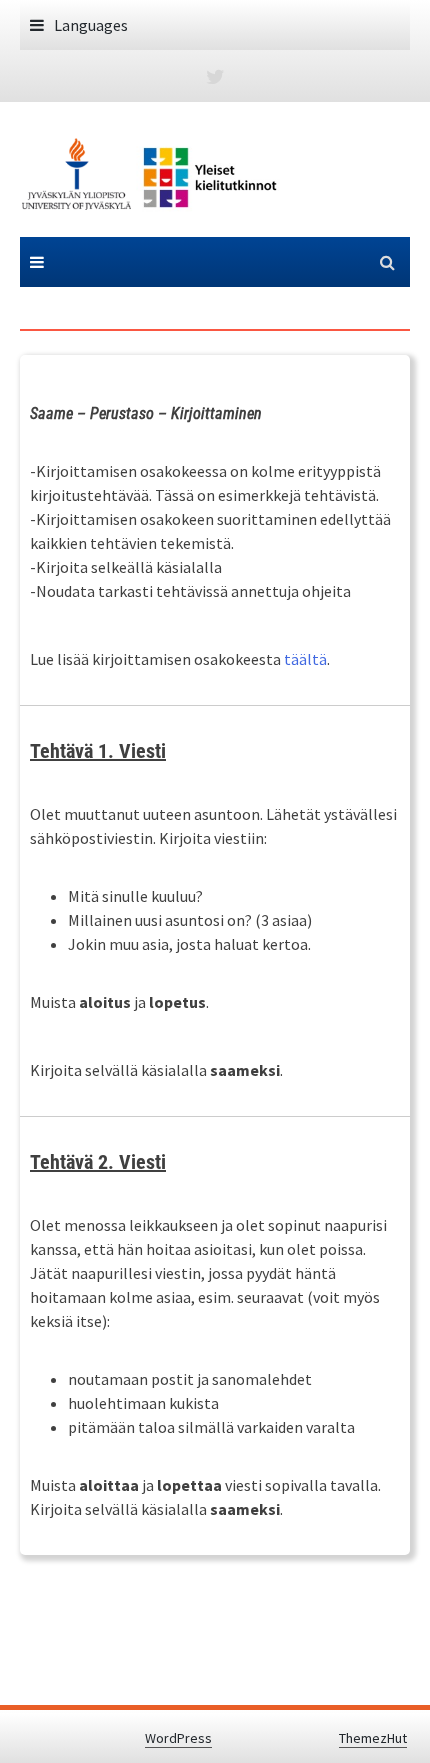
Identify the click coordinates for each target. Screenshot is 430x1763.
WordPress (178, 1738)
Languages (91, 25)
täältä (305, 659)
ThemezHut (373, 1738)
